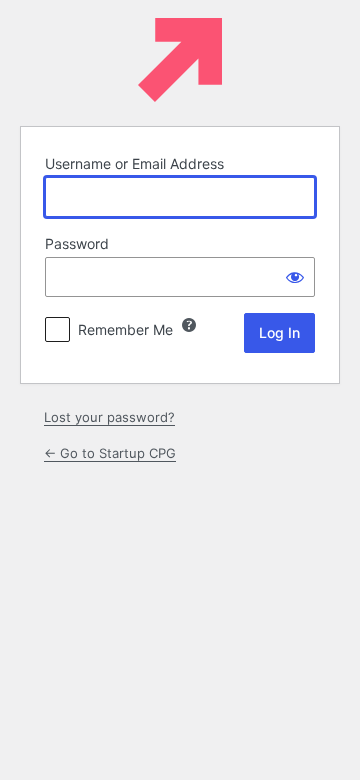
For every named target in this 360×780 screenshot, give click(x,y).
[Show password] (295, 277)
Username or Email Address (134, 163)
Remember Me (125, 329)
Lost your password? (109, 417)
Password (77, 243)
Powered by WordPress (180, 60)
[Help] (189, 325)
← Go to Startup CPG (110, 453)
